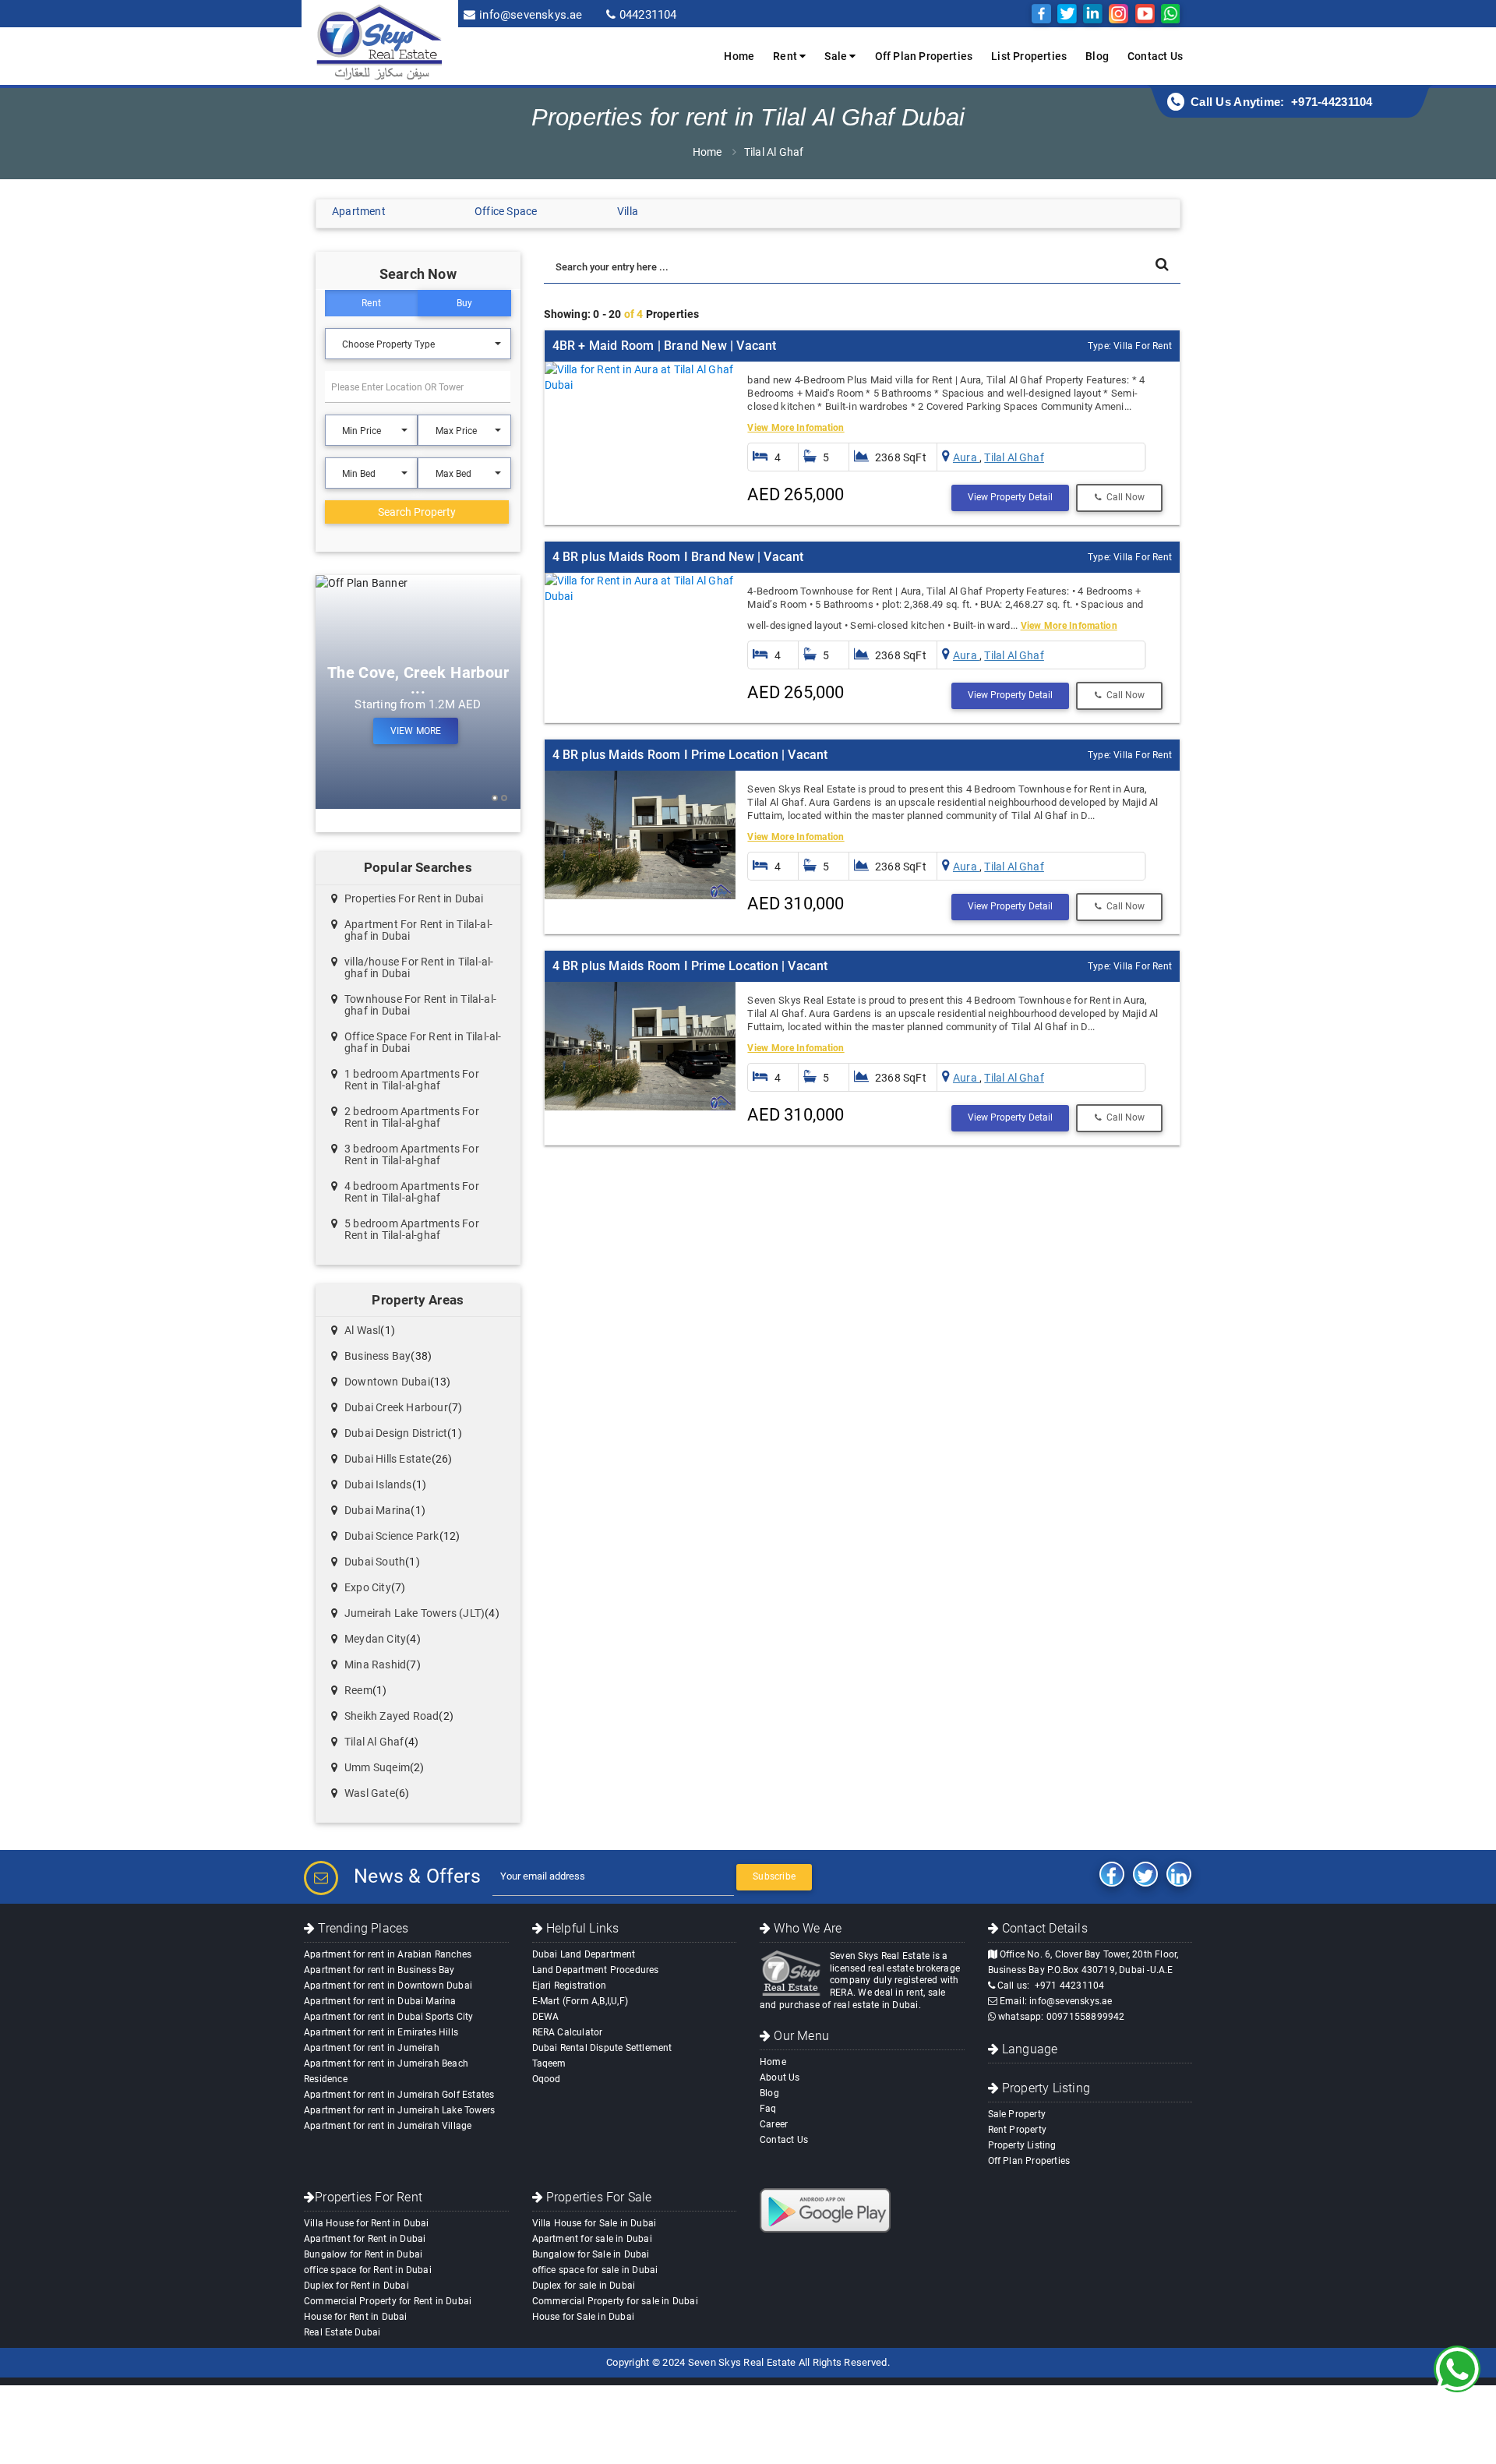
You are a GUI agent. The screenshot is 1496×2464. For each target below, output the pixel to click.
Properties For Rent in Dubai (414, 898)
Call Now (1123, 497)
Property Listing (1022, 2145)
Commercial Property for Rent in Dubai (388, 2301)
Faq (768, 2109)
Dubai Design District (396, 1433)
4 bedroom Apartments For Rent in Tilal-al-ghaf (412, 1192)
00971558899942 (1086, 2017)
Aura (966, 457)
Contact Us (1155, 56)
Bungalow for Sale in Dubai (591, 2254)
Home (739, 56)
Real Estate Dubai (342, 2332)
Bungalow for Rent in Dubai (363, 2254)
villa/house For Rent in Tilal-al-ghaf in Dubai (419, 967)
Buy (465, 303)
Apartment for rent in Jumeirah (372, 2048)
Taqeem (549, 2063)
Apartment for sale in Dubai (592, 2239)
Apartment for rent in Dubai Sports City (389, 2017)
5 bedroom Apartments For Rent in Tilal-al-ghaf (412, 1229)
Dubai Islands (378, 1484)
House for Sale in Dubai (584, 2317)
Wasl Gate (370, 1793)
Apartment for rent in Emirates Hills (381, 2032)
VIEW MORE (416, 731)
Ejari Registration (570, 1986)
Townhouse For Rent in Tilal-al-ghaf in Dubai (420, 1005)
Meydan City (375, 1639)
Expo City (368, 1587)
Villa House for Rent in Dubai (367, 2223)
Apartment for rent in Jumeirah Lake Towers (399, 2110)
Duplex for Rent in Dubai (356, 2286)
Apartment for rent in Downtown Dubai (388, 1986)
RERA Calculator (568, 2032)
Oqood (547, 2079)
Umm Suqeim (377, 1767)
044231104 (648, 15)
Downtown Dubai (387, 1382)
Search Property (417, 512)
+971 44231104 (1070, 1986)
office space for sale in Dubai (595, 2270)
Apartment (359, 211)
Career (774, 2124)
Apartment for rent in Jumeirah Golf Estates (399, 2095)
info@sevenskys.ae (531, 15)
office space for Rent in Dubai (368, 2270)
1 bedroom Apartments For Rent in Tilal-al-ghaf (412, 1080)
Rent (371, 303)
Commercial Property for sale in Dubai (615, 2301)
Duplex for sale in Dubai (584, 2286)
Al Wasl (362, 1330)
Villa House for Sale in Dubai (595, 2223)
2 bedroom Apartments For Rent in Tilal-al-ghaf (412, 1117)
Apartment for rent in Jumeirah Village (388, 2126)
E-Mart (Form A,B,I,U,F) (580, 2001)
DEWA (546, 2017)
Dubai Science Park (392, 1536)
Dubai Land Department (584, 1954)
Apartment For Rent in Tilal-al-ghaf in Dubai (418, 930)
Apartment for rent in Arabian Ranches (388, 1954)
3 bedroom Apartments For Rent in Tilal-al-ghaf (412, 1154)
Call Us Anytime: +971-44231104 (1282, 102)
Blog (1097, 56)
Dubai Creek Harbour (396, 1407)
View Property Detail (1010, 497)
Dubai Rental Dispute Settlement (602, 2048)
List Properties (1029, 56)
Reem (358, 1690)
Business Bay (378, 1356)
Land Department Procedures (596, 1970)
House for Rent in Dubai (356, 2317)
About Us (780, 2077)
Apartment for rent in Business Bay (379, 1970)
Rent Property (1018, 2130)
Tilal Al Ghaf (774, 152)
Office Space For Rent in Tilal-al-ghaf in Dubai (423, 1042)
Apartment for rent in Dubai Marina (380, 2001)
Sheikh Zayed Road (392, 1716)
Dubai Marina (378, 1510)
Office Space (506, 211)
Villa (628, 211)
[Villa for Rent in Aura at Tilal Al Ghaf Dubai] (640, 377)
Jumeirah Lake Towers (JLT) (415, 1613)
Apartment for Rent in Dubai (365, 2239)
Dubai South (375, 1562)
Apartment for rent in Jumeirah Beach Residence (386, 2071)
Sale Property (1017, 2114)
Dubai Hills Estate (388, 1459)
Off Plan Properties (924, 56)
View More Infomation (796, 428)
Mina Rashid (375, 1664)
